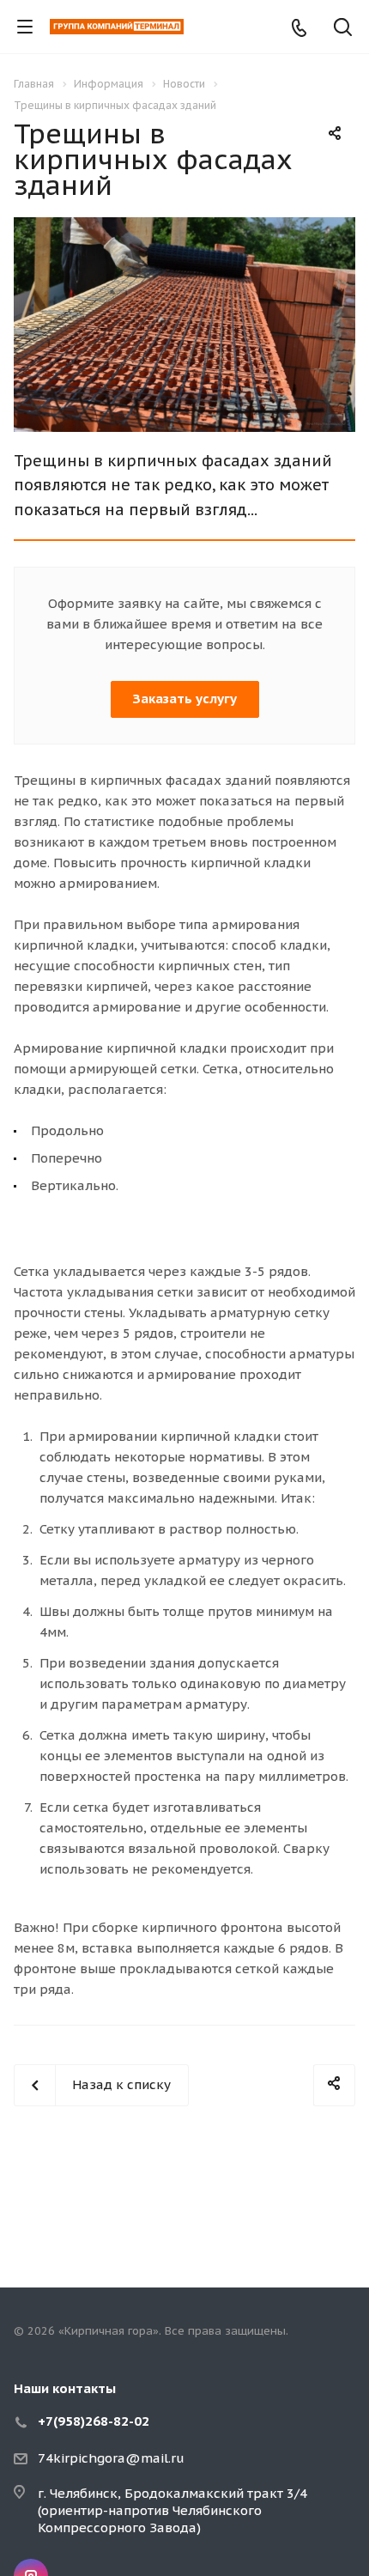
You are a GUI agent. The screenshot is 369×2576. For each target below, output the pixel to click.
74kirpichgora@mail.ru (111, 2458)
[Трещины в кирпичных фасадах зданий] (184, 227)
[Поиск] (343, 29)
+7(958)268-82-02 (94, 2421)
